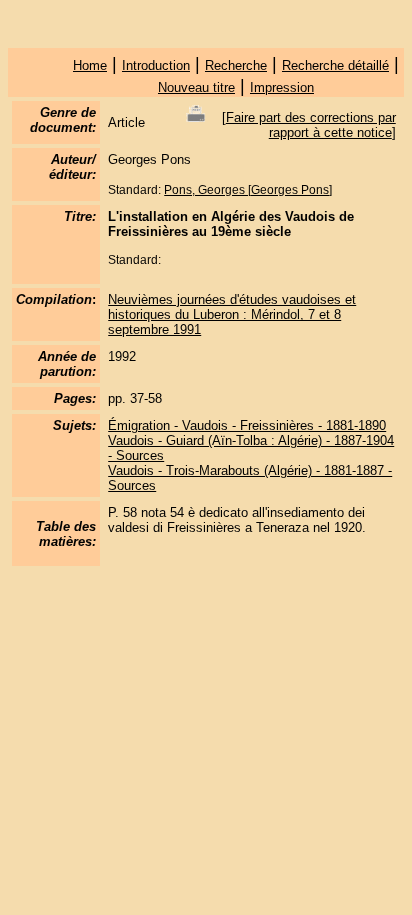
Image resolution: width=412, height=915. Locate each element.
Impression (282, 87)
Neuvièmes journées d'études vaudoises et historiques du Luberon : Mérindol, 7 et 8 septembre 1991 (232, 314)
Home (90, 65)
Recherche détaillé (335, 65)
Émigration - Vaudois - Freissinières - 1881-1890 (247, 425)
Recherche (236, 65)
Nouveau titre (196, 87)
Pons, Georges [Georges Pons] (248, 190)
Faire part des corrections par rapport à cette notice (311, 125)
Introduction (156, 65)
